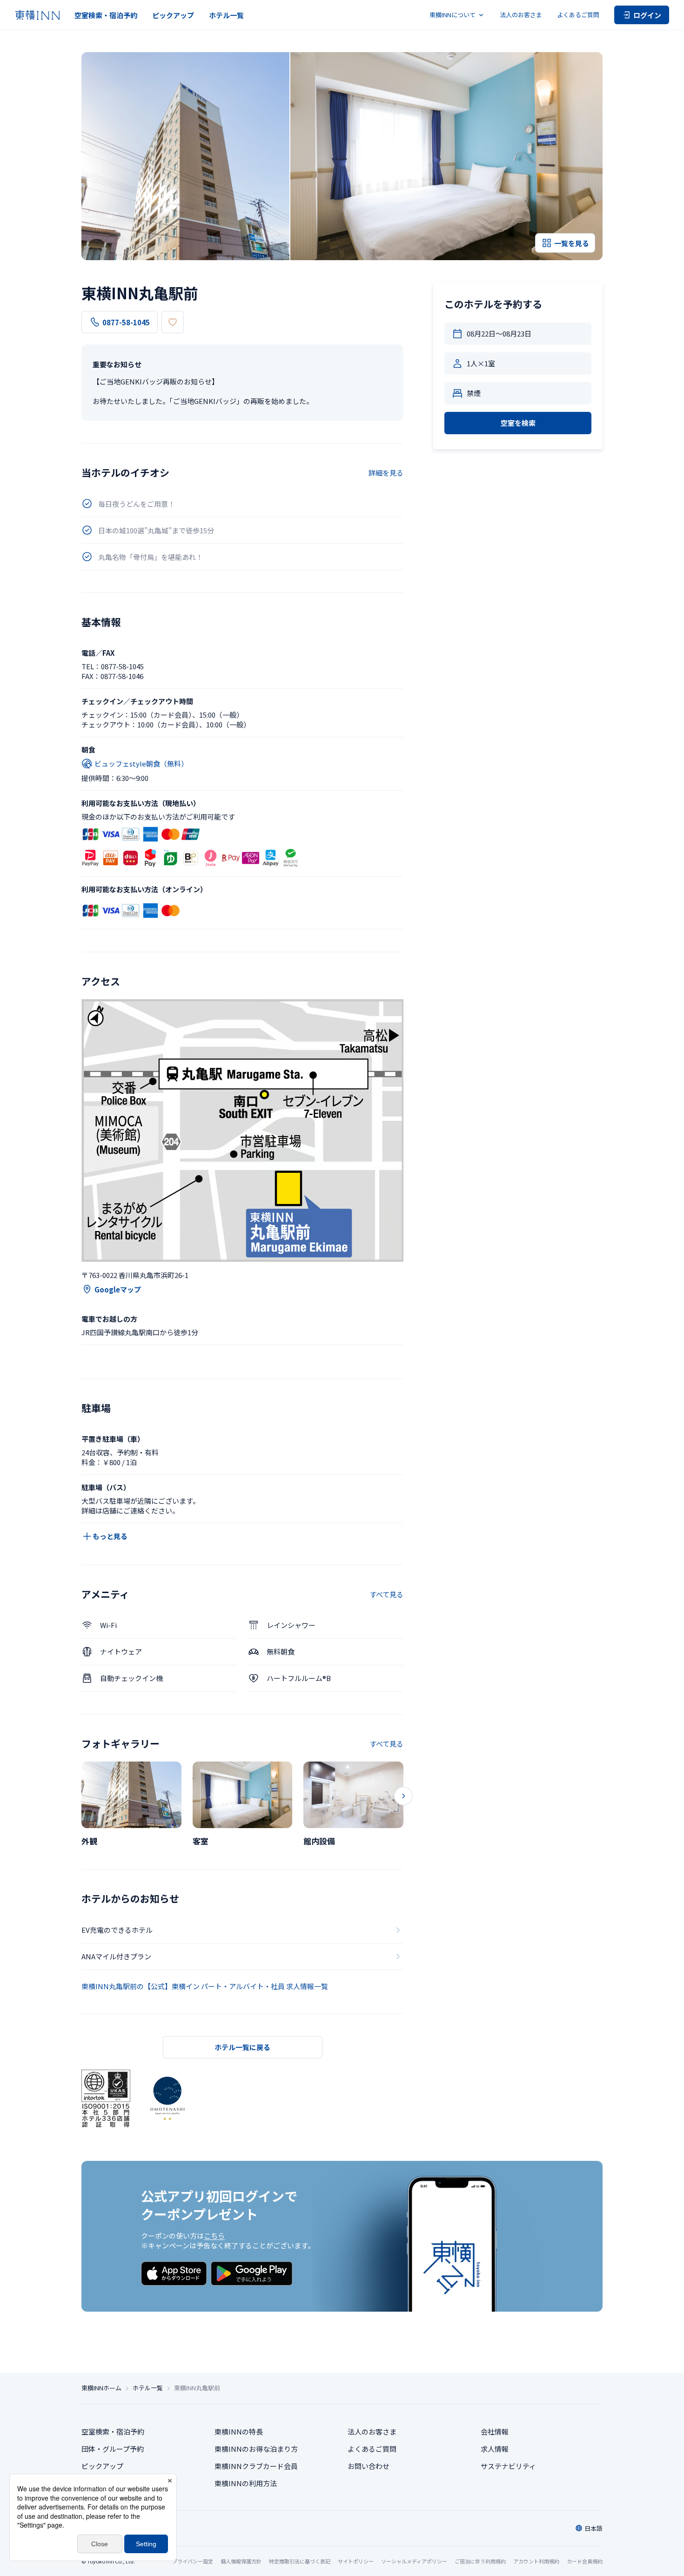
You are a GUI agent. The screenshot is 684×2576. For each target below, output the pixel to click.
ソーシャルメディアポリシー (414, 2561)
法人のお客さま (521, 15)
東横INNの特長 (239, 2431)
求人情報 (495, 2449)
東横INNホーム (101, 2388)
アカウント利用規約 (536, 2561)
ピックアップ (173, 15)
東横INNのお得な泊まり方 (256, 2449)
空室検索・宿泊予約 (106, 15)
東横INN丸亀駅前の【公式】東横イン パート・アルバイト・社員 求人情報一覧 (205, 1986)
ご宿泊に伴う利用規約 (480, 2561)
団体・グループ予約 (113, 2449)
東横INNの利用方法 (246, 2483)
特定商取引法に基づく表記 (300, 2561)
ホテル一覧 (226, 15)
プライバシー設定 (193, 2561)
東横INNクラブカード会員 (256, 2466)
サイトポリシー (356, 2561)
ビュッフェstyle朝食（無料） (141, 763)
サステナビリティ (508, 2466)
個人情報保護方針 (241, 2561)
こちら (214, 2236)
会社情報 (495, 2431)
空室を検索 (518, 423)
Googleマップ (118, 1289)
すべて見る (386, 1594)
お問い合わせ (369, 2466)
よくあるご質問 (578, 15)
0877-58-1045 (126, 322)
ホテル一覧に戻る (242, 2047)
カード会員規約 (585, 2561)
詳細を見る (386, 473)
